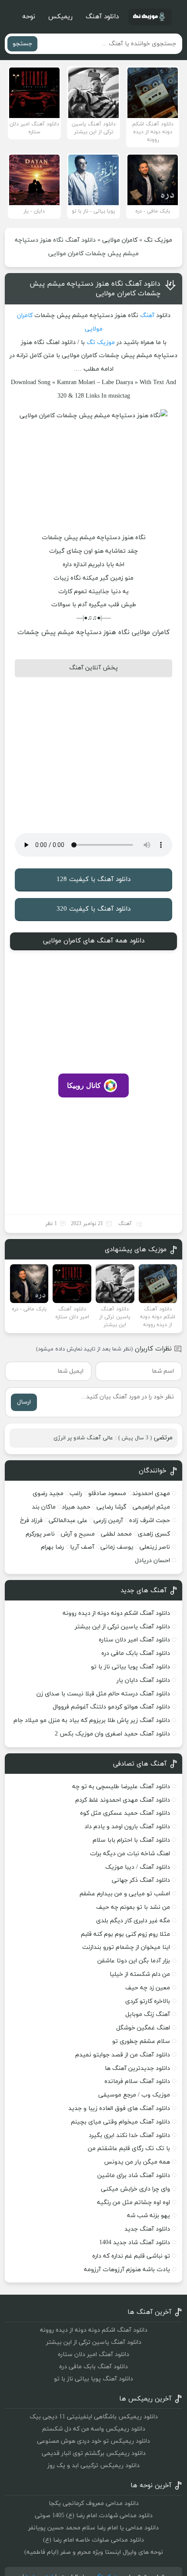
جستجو (22, 44)
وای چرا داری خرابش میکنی (135, 2189)
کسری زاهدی (154, 1534)
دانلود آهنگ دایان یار (143, 1680)
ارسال (24, 1402)
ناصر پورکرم (40, 1534)
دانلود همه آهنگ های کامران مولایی (94, 941)
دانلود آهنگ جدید (147, 2229)
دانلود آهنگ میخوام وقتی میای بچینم (120, 2122)
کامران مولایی (120, 240)
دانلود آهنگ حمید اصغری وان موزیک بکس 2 (112, 1734)
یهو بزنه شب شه (149, 2216)
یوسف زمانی (117, 1547)
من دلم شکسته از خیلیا (140, 1974)
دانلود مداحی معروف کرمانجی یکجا (94, 2503)
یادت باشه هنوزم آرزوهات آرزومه (127, 2270)
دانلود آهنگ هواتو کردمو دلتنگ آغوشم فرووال (111, 1707)
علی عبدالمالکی (68, 1521)
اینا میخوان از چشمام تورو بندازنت (126, 1947)
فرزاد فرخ (31, 1521)
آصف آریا (82, 1547)
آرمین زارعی (108, 1521)
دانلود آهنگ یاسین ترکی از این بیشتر (122, 1627)
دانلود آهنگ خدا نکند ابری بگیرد (129, 2135)
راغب (76, 1494)
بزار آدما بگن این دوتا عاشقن (134, 1961)
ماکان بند (44, 1507)
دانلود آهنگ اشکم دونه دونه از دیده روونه (116, 1613)
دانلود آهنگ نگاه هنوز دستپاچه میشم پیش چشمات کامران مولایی (95, 289)
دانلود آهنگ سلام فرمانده (137, 2081)
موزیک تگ (158, 240)
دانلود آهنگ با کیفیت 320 (93, 909)
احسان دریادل (152, 1561)
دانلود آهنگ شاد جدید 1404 (135, 2243)
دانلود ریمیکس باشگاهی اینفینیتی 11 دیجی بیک (94, 2417)
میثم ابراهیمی (151, 1507)
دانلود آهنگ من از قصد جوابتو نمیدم (123, 2055)
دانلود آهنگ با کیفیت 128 (93, 879)
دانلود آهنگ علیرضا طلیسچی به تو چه (121, 1787)
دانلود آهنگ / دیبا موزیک (138, 1867)
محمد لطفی (116, 1534)
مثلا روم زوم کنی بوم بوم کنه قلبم (125, 1934)
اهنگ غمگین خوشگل (143, 2028)
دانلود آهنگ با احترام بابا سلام (131, 1840)
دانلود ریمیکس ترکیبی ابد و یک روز (93, 2466)
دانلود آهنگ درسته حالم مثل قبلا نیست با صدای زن (103, 1694)
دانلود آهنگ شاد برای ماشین (134, 2176)
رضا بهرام (52, 1547)
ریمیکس (60, 17)
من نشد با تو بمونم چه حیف (133, 1907)
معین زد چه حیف (148, 1988)
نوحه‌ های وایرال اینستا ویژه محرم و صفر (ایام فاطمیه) (94, 2552)
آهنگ (147, 316)
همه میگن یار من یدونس (137, 2162)
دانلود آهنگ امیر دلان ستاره (134, 1640)
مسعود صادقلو (107, 1494)
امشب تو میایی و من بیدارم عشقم (125, 1894)
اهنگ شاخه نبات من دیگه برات (130, 1854)
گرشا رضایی (112, 1507)
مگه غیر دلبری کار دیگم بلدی (133, 1921)
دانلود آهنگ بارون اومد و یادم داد (127, 1827)
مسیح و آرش (78, 1534)
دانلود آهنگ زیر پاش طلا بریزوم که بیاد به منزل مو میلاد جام (92, 1720)
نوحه (29, 17)
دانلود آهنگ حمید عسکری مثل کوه (125, 1813)
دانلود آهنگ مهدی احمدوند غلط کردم (123, 1800)
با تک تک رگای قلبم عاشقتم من (129, 2149)
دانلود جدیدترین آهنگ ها (137, 2068)
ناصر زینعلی (155, 1547)
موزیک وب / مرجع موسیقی (133, 2095)
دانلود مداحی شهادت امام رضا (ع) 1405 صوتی (94, 2516)
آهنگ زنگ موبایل (148, 2014)
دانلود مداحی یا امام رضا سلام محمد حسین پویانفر (93, 2528)
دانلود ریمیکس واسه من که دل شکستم (94, 2429)
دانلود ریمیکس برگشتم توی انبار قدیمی (94, 2453)
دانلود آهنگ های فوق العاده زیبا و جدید (119, 2108)
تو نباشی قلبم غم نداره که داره (131, 2256)
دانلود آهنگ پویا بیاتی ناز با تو (130, 1667)
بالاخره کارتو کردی (148, 2001)
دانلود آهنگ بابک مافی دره (136, 1653)
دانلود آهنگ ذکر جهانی (141, 1880)
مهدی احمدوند (151, 1494)
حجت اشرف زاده (150, 1521)
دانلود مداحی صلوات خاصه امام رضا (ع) (93, 2540)
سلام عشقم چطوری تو (141, 2041)
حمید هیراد (76, 1507)
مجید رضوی (48, 1494)
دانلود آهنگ (102, 17)
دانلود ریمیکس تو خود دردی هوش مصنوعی (93, 2441)
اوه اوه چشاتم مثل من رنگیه (134, 2203)
